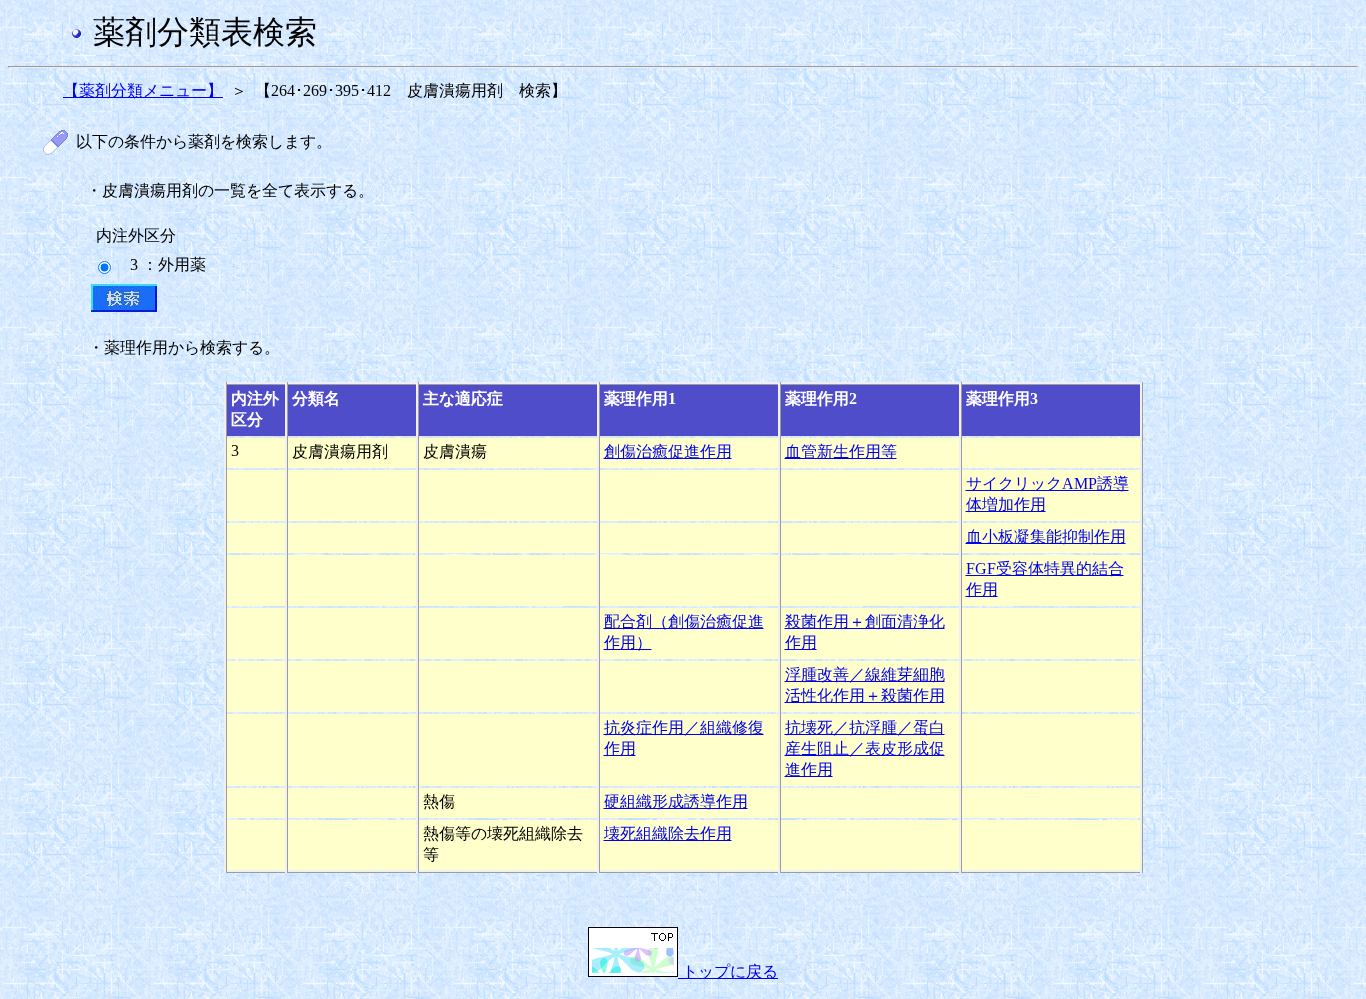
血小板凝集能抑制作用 (1046, 536)
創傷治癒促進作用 (668, 451)
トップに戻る (728, 971)
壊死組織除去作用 (668, 833)
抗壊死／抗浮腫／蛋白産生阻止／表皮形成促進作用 (865, 748)
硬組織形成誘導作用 (676, 801)
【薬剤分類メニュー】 (143, 90)
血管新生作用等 (841, 451)
